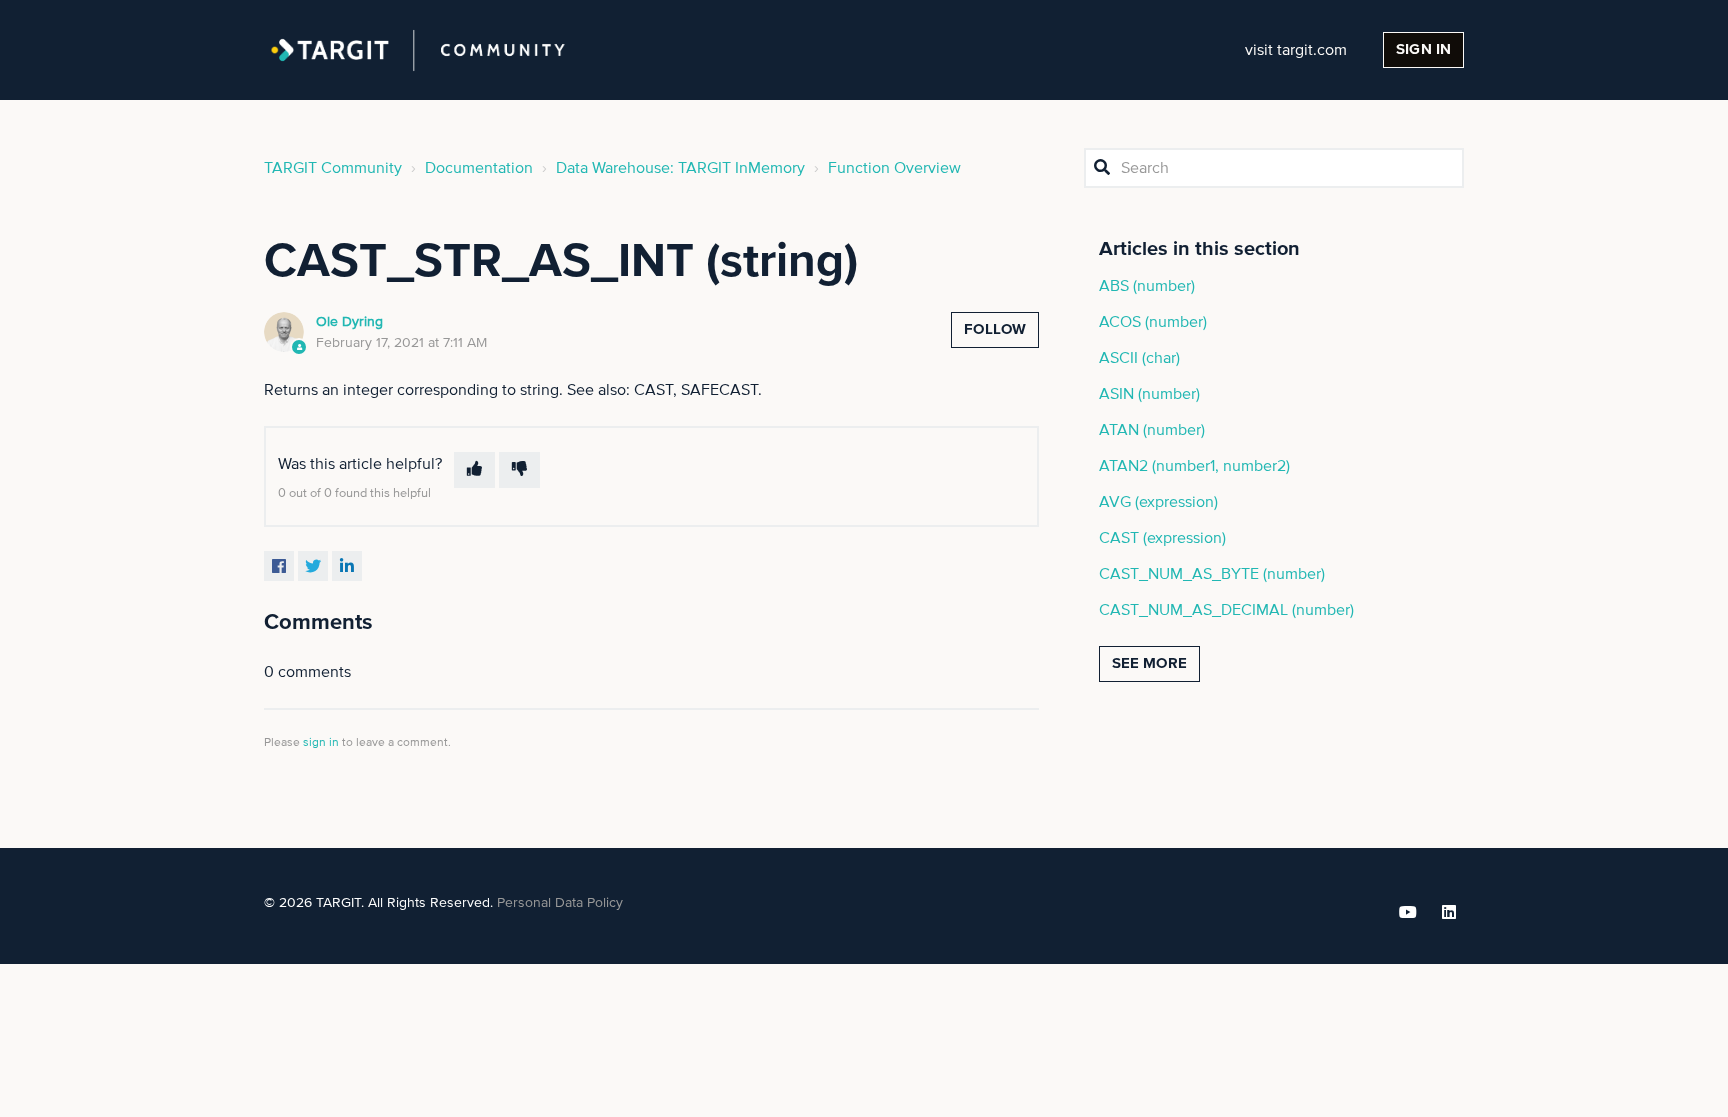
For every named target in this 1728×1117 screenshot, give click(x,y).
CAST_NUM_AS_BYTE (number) (1212, 574)
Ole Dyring (349, 322)
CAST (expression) (1162, 538)
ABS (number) (1147, 286)
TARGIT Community (333, 168)
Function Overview (894, 168)
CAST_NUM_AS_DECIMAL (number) (1226, 610)
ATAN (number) (1152, 430)
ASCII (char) (1139, 358)
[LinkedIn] (347, 566)
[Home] (418, 50)
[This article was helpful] (474, 470)
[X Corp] (313, 566)
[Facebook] (279, 566)
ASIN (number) (1149, 394)
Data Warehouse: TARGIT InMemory (680, 168)
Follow (995, 329)
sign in (321, 743)
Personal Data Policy (560, 903)
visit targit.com (1296, 50)
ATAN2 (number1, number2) (1194, 466)
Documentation (479, 168)
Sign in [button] (1423, 49)
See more (1149, 663)
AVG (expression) (1158, 502)
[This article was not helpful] (519, 470)
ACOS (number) (1153, 322)
